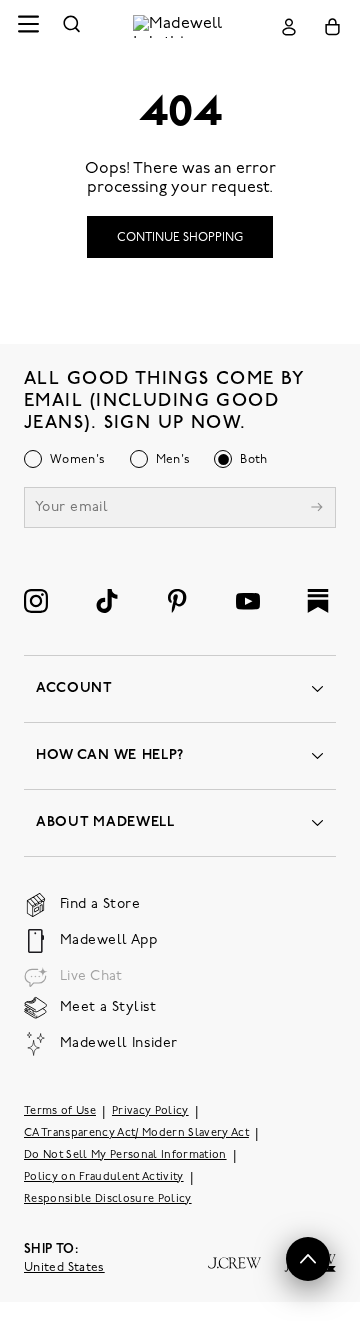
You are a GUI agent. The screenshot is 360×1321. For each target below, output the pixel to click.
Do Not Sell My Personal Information (125, 1155)
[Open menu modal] (28, 26)
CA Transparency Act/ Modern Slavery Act (136, 1133)
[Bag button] (332, 26)
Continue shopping (180, 238)
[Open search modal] (72, 26)
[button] (308, 1259)
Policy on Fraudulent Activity (104, 1177)
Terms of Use (60, 1111)
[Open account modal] (289, 26)
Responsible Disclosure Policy (108, 1199)
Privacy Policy (150, 1111)
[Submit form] (317, 509)
